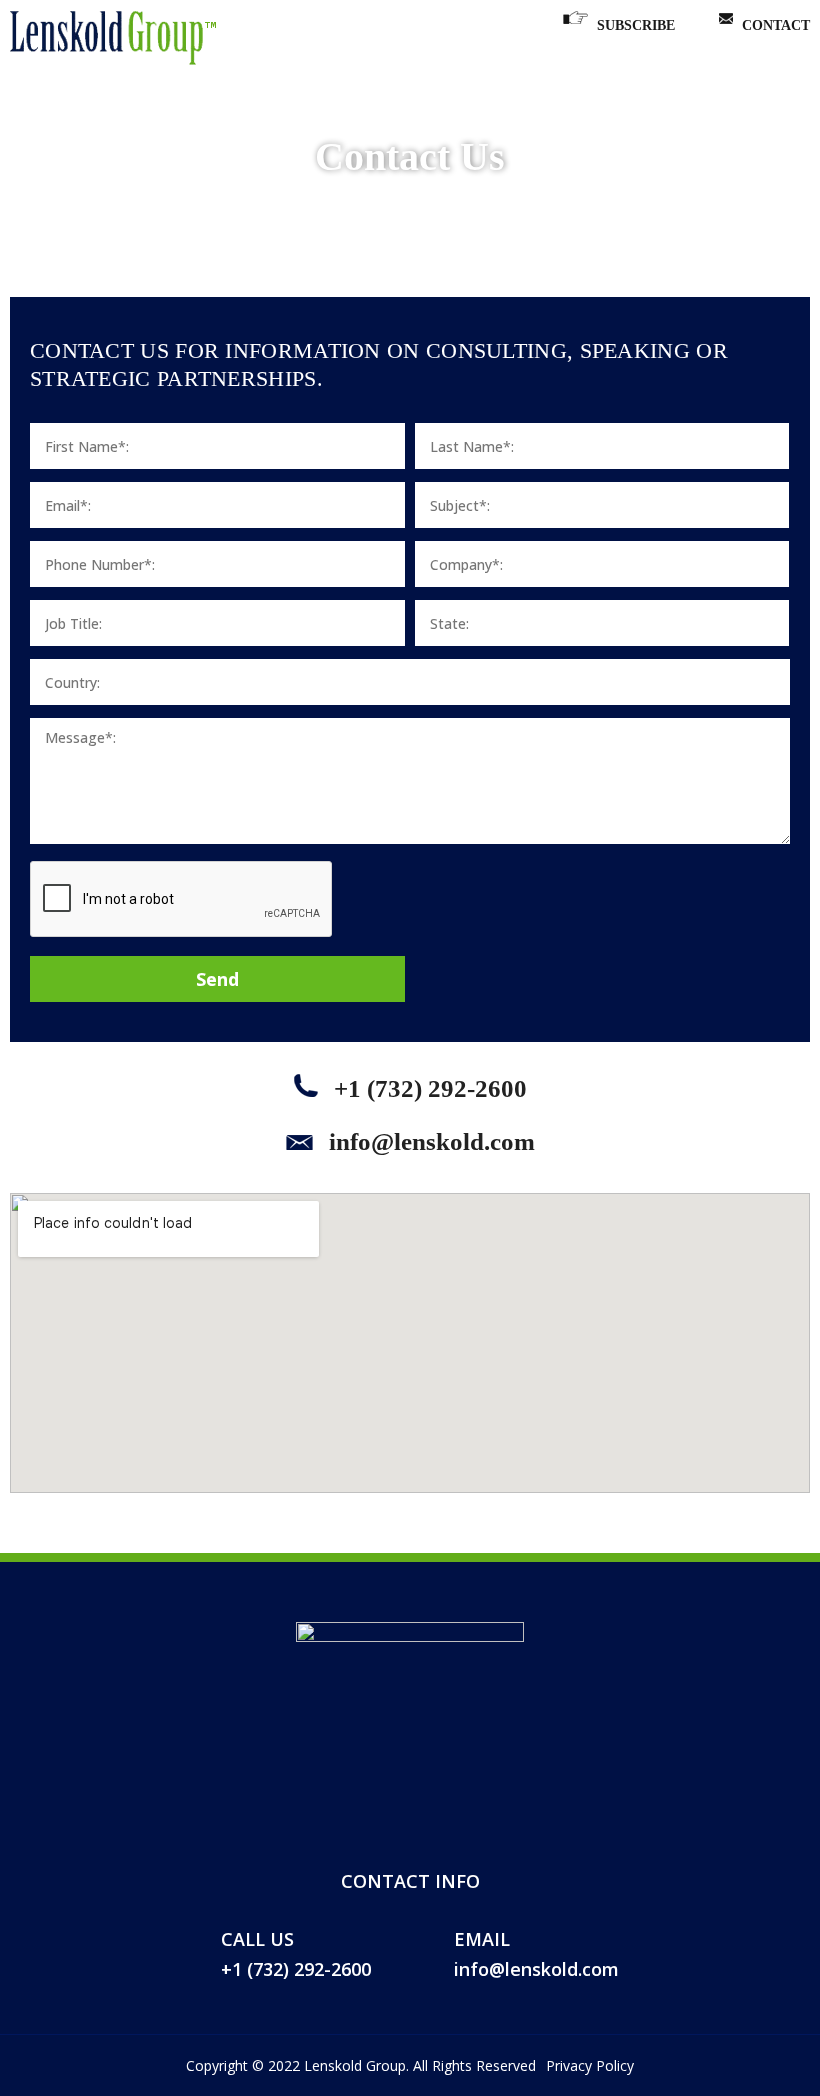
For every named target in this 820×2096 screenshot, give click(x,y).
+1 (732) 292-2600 (427, 1088)
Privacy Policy (590, 2065)
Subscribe (636, 25)
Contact (776, 25)
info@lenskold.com (429, 1141)
